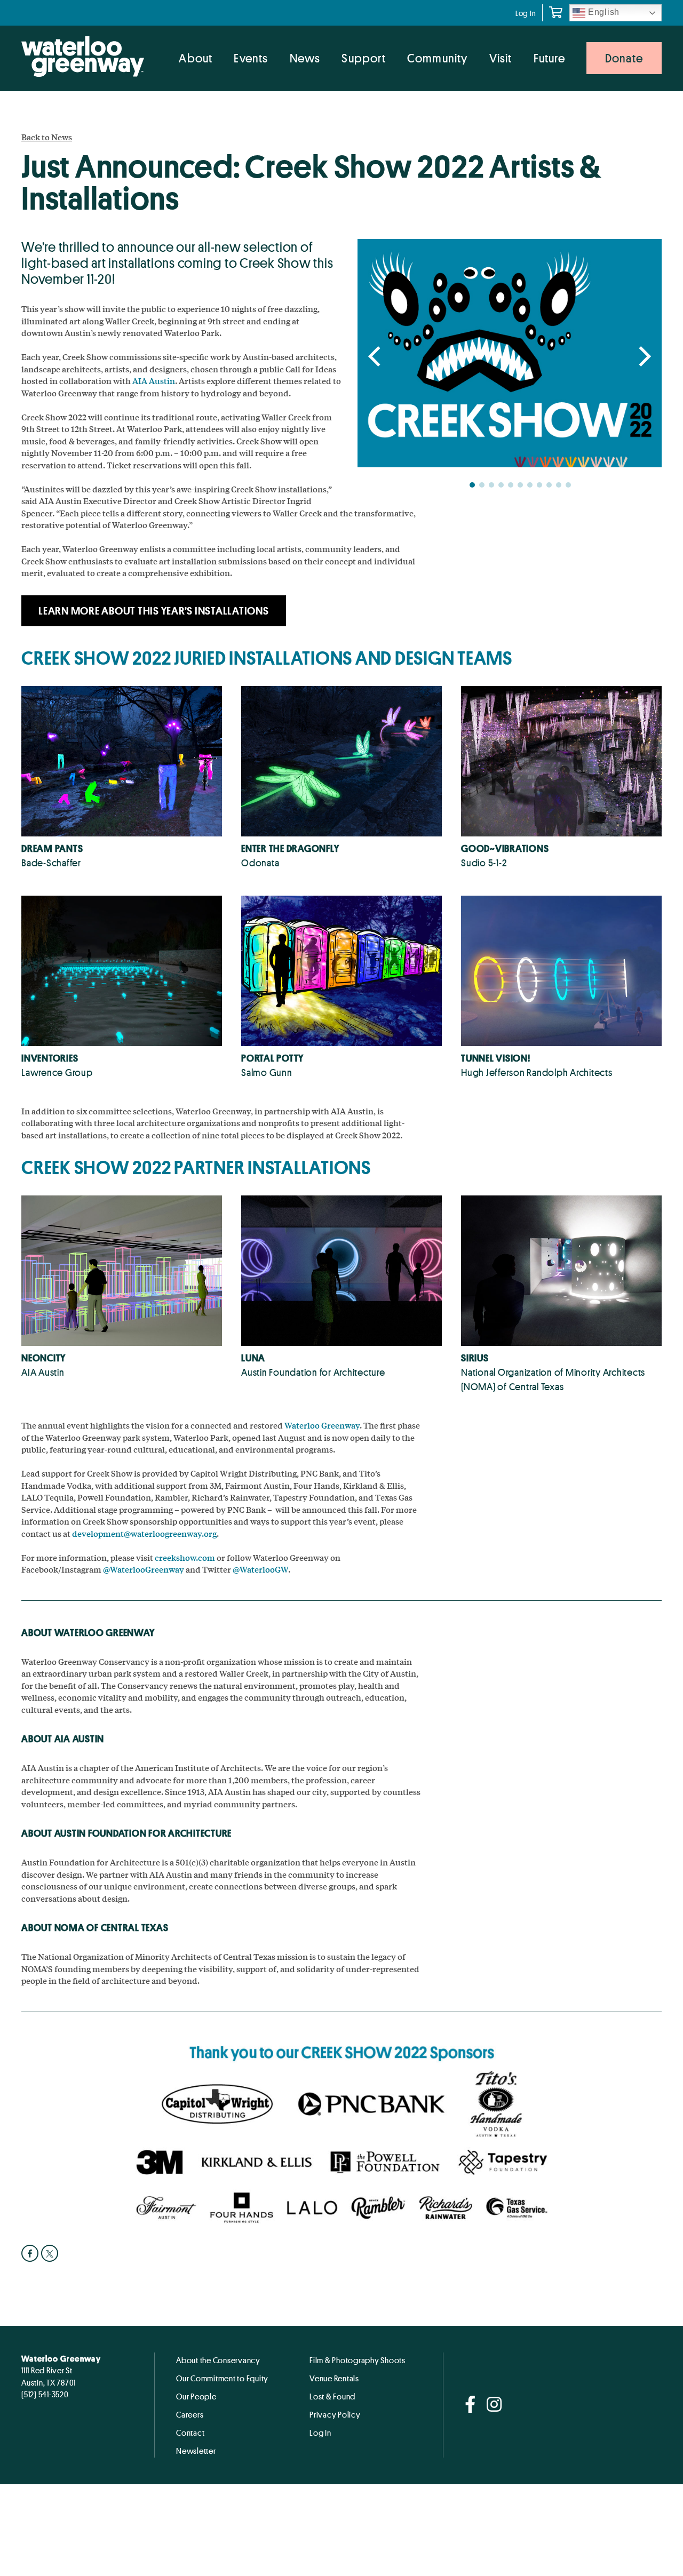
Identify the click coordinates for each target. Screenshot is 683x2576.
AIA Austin (154, 381)
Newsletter (196, 2451)
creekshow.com (185, 1557)
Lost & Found (332, 2396)
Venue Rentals (334, 2378)
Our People (196, 2396)
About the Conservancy (218, 2360)
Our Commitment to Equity (222, 2378)
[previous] (376, 357)
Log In (526, 13)
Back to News (47, 137)
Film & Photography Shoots (358, 2360)
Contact (190, 2433)
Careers (190, 2414)
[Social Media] (470, 2405)
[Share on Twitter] (51, 2253)
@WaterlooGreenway (144, 1569)
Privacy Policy (335, 2414)
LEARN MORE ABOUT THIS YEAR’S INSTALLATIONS (154, 611)
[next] (643, 357)
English (602, 12)
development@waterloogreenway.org (144, 1533)
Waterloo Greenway (322, 1425)
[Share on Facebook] (31, 2253)
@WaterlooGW (260, 1569)
